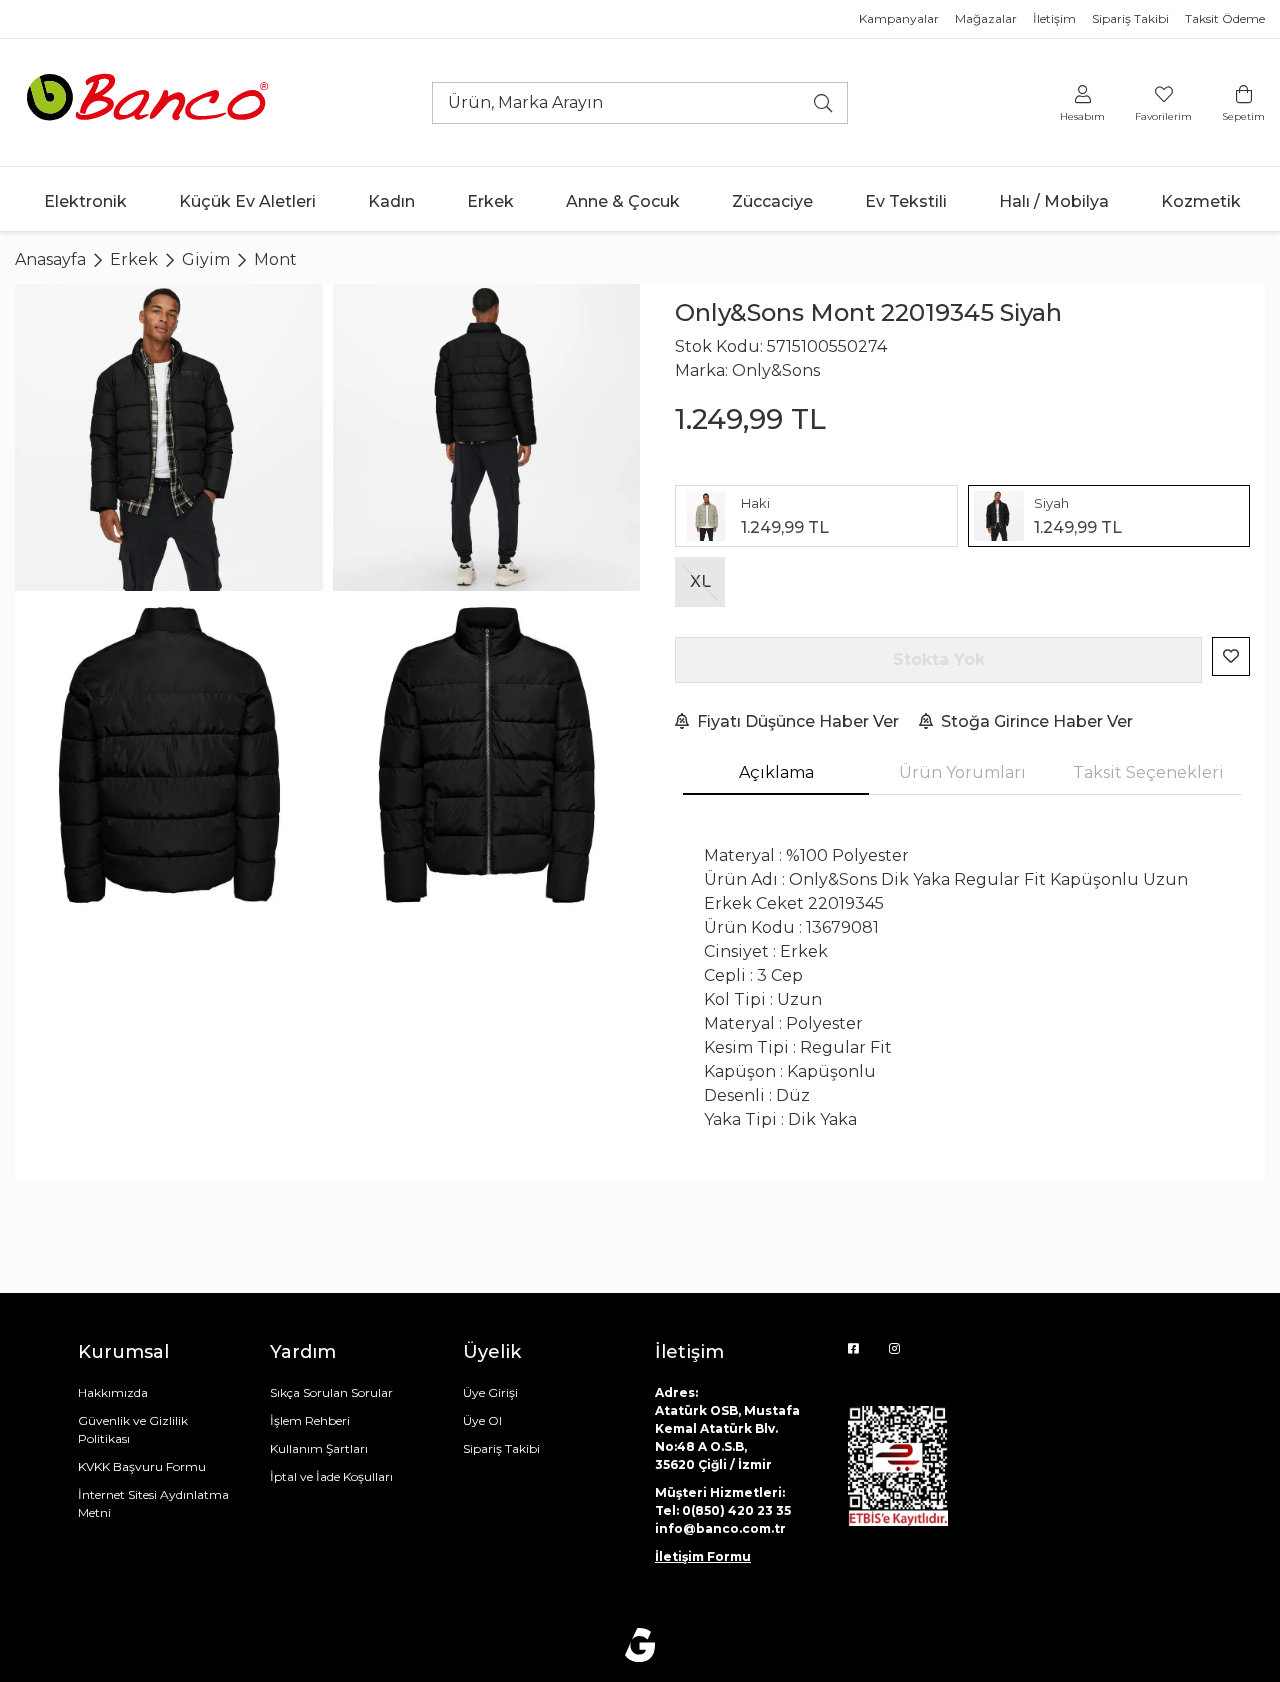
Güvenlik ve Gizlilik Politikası (133, 1429)
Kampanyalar (899, 18)
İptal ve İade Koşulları (331, 1476)
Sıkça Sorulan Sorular (331, 1392)
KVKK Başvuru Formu (142, 1466)
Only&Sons (776, 370)
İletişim (1054, 18)
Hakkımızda (113, 1392)
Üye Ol (482, 1420)
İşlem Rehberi (310, 1420)
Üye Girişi (490, 1392)
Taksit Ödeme (1225, 18)
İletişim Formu (703, 1556)
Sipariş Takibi (1130, 18)
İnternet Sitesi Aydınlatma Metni (153, 1503)
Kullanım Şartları (319, 1448)
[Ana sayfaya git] (150, 101)
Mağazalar (986, 18)
